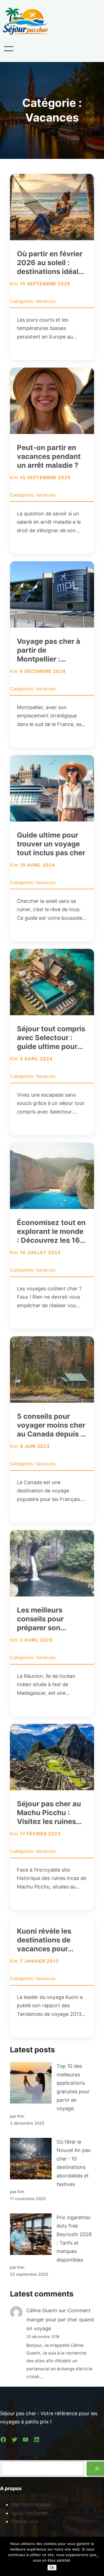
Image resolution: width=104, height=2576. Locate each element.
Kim (14, 284)
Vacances (45, 301)
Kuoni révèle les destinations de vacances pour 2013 (44, 1940)
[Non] (97, 2556)
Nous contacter (29, 2513)
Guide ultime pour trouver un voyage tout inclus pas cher (51, 844)
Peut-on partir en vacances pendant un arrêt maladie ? (49, 456)
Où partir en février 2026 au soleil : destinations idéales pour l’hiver (52, 263)
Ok (52, 2568)
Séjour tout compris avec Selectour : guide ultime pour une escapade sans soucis (51, 1038)
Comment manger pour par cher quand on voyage (60, 2319)
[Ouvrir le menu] (9, 49)
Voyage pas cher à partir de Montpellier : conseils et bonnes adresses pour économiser (49, 650)
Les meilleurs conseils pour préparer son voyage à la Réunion (52, 1619)
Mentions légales (31, 2504)
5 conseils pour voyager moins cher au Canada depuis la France (52, 1425)
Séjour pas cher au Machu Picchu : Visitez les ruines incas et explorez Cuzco (49, 1813)
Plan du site (25, 2521)
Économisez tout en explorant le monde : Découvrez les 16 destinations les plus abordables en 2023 (51, 1231)
